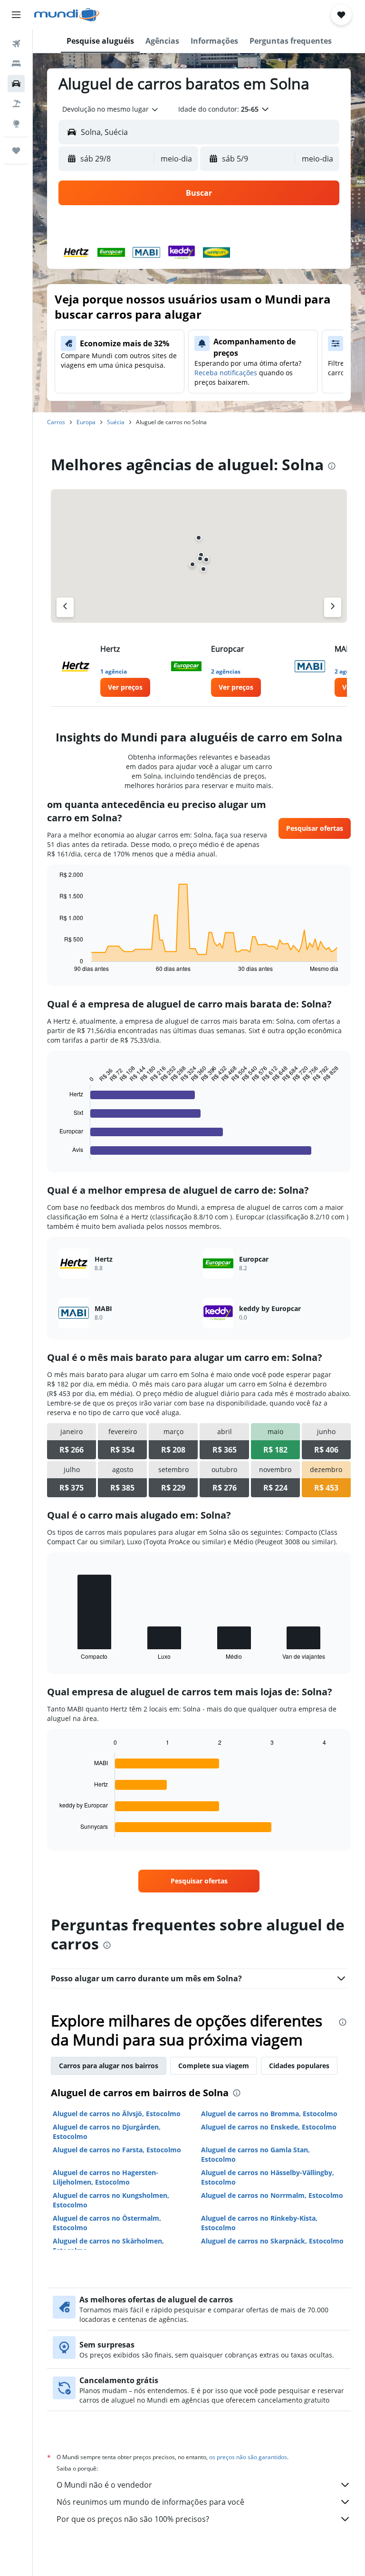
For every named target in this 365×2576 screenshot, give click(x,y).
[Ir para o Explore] (16, 124)
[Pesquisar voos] (16, 44)
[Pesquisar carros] (16, 84)
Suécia (116, 422)
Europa (86, 422)
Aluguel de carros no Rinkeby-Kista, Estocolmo (259, 2223)
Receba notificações (226, 373)
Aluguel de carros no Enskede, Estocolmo (269, 2127)
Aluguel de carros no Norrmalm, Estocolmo (272, 2195)
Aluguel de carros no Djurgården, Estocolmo (107, 2132)
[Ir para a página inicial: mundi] (67, 15)
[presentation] (332, 466)
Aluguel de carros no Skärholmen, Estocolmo (108, 2246)
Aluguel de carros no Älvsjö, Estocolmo (117, 2114)
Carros (56, 422)
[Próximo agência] (333, 607)
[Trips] (16, 151)
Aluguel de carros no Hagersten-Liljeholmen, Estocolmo (106, 2177)
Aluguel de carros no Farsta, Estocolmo (117, 2150)
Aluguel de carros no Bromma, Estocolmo (269, 2114)
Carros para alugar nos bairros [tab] (109, 2066)
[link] (125, 687)
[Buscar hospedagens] (16, 64)
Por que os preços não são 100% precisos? (133, 2519)
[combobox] (111, 109)
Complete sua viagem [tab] (214, 2066)
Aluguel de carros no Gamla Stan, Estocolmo (255, 2154)
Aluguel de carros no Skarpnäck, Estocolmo (272, 2241)
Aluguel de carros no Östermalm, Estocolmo (107, 2223)
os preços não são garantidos (248, 2457)
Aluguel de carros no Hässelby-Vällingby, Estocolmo (268, 2177)
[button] (16, 15)
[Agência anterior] (65, 607)
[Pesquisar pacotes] (16, 104)
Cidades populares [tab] (299, 2066)
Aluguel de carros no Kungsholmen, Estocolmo (111, 2200)
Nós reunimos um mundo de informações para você (150, 2502)
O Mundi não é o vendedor (104, 2485)
